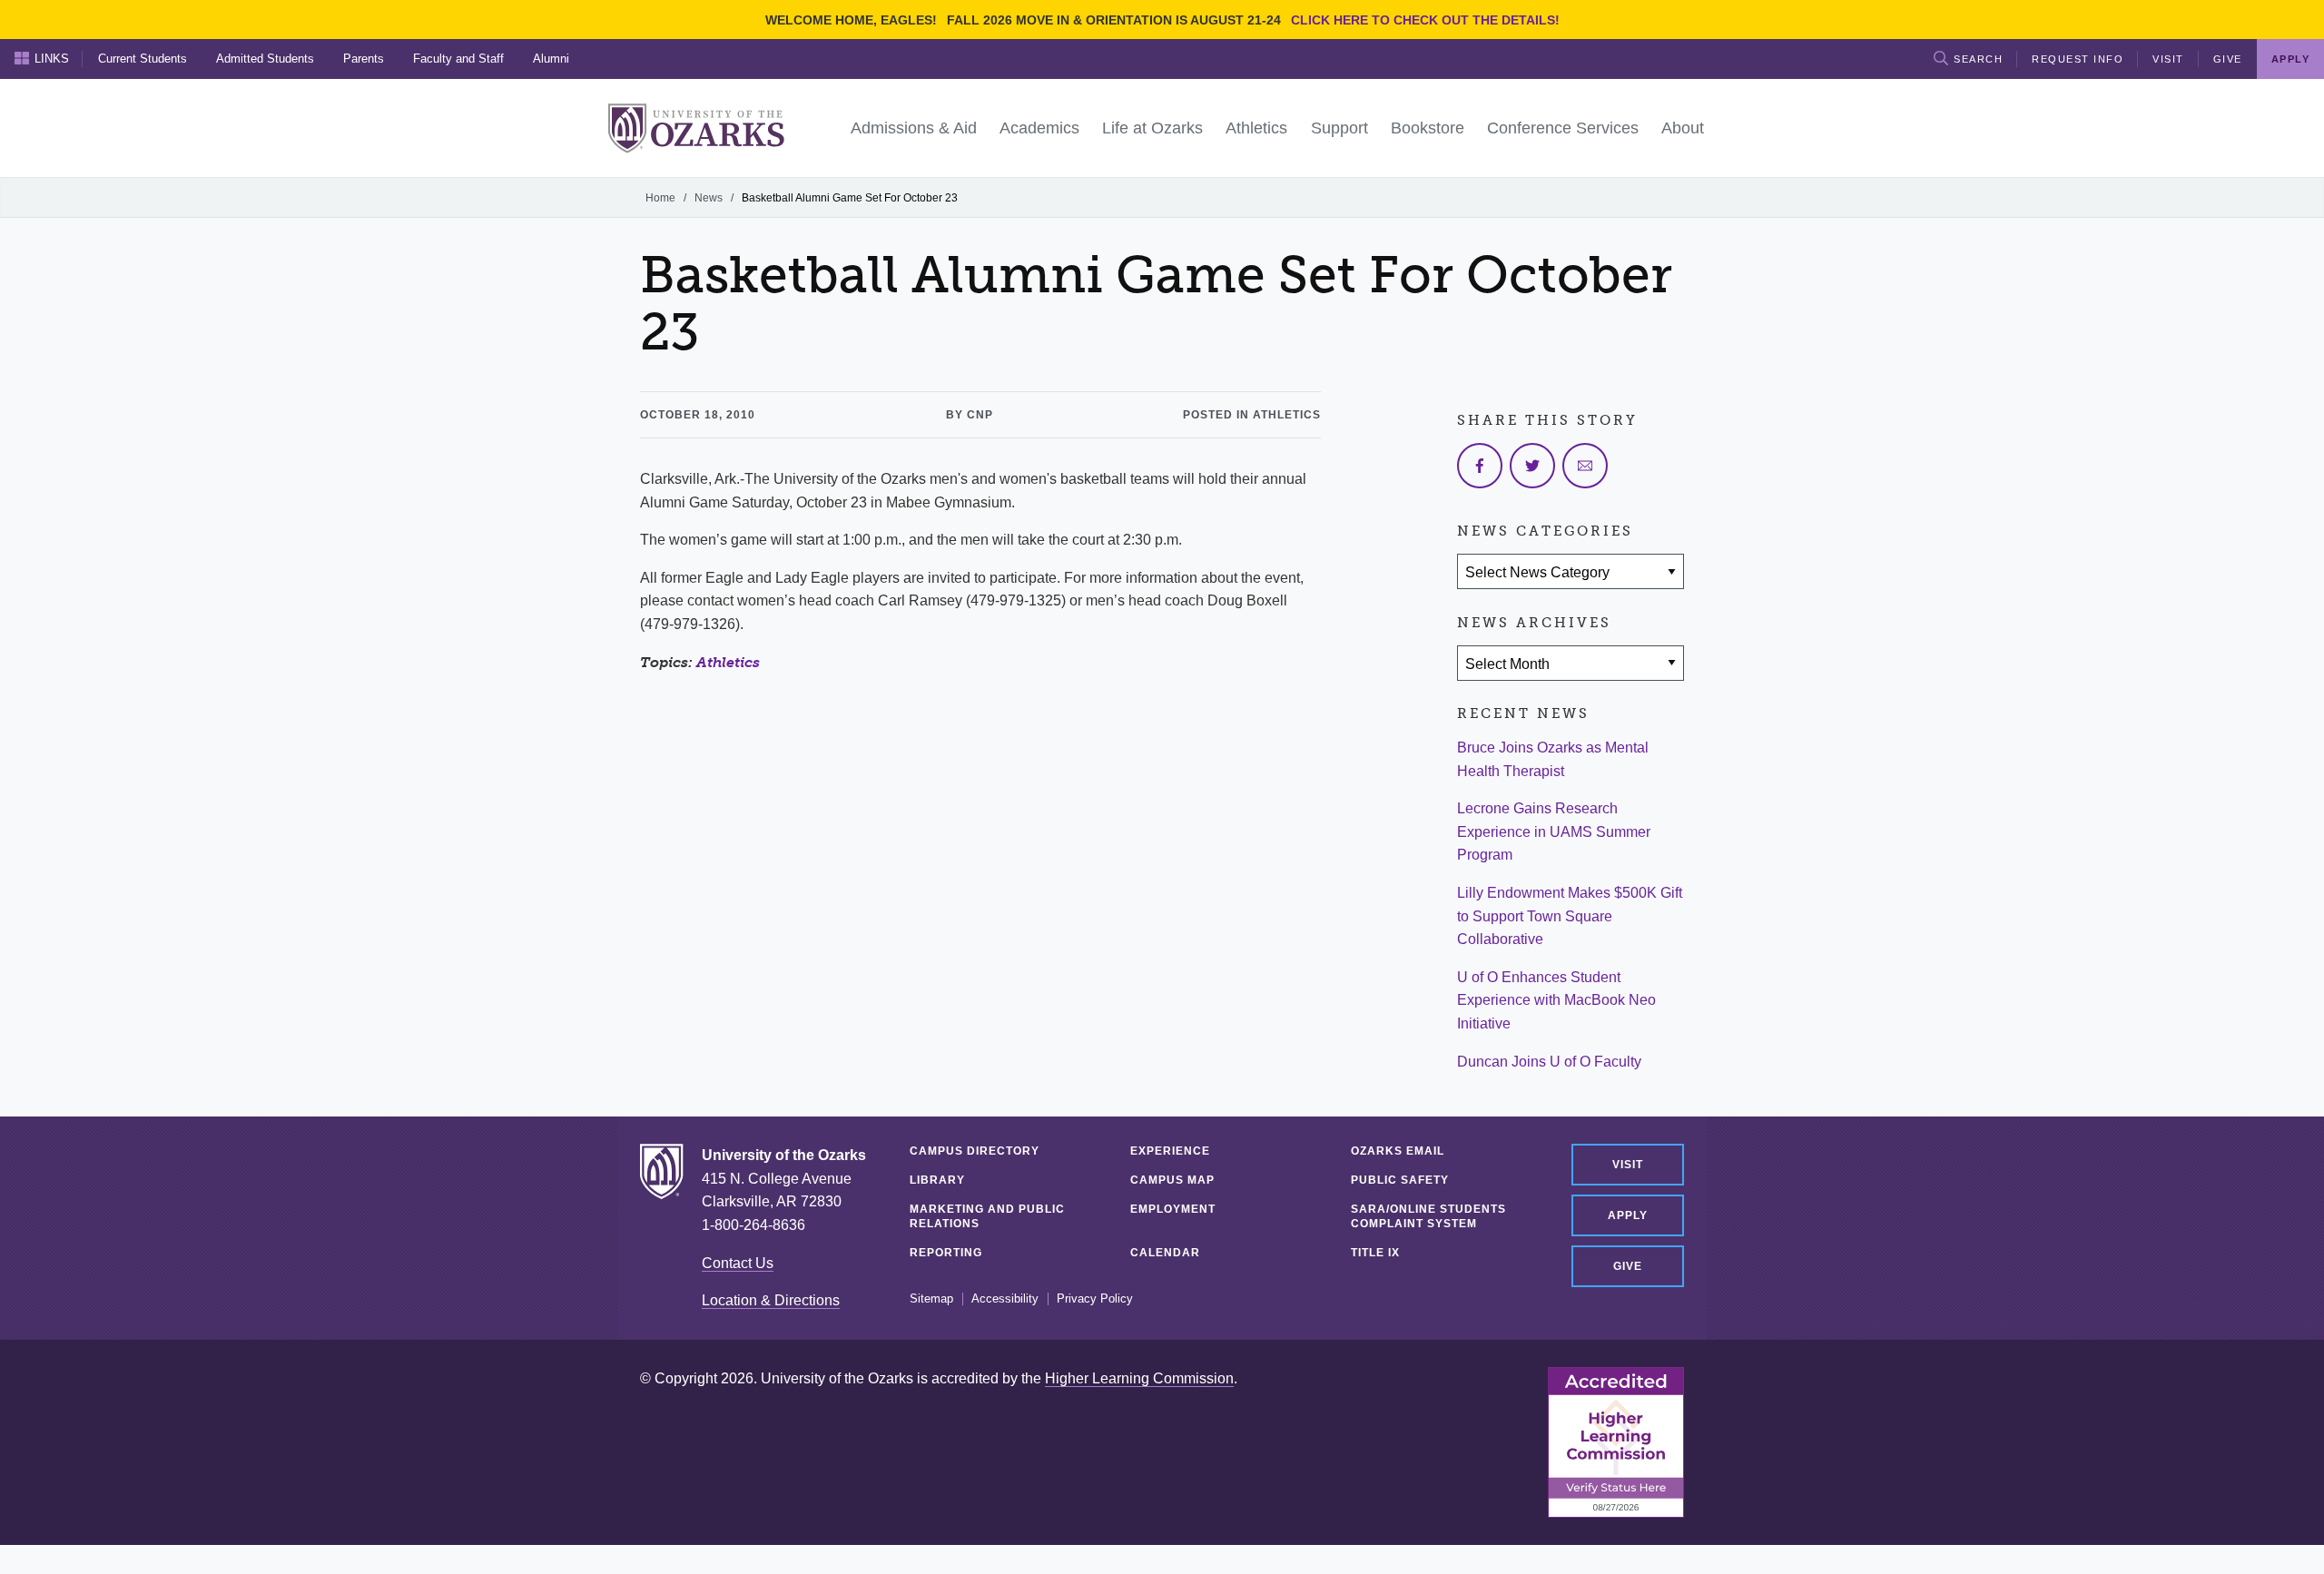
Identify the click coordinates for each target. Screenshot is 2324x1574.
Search (1978, 59)
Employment (1173, 1209)
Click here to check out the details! (1425, 20)
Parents (364, 59)
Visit (2168, 59)
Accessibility (1005, 1299)
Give (2228, 59)
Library (937, 1180)
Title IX (1375, 1253)
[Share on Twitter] (1532, 466)
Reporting (946, 1253)
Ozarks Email (1398, 1151)
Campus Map (1172, 1180)
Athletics (728, 662)
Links (52, 59)
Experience (1170, 1151)
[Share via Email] (1585, 466)
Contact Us (738, 1263)
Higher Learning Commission (1139, 1378)
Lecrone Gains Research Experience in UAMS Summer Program (1554, 831)
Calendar (1165, 1253)
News (709, 198)
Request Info (2078, 59)
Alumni (551, 59)
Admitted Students (265, 59)
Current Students (143, 59)
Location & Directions (771, 1300)
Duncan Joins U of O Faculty (1549, 1062)
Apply (1628, 1215)
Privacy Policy (1095, 1299)
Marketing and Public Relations (987, 1216)
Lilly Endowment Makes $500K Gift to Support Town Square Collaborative (1570, 916)
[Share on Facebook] (1480, 466)
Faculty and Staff (458, 59)
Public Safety (1400, 1180)
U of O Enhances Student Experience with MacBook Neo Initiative (1556, 1000)
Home (660, 198)
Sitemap (931, 1299)
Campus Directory (975, 1151)
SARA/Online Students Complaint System (1428, 1216)
